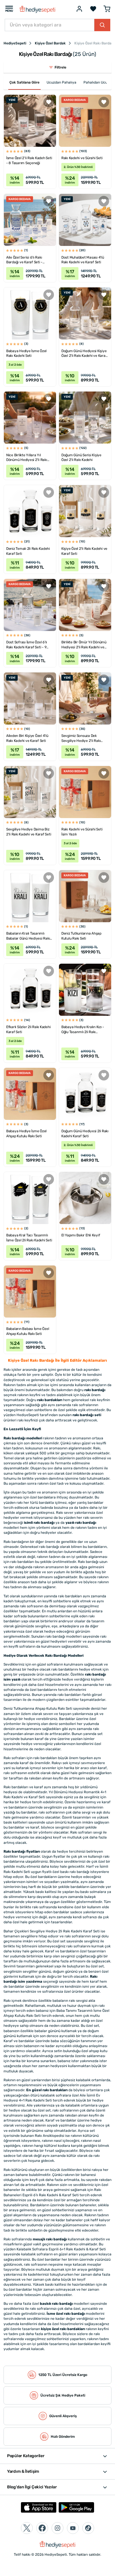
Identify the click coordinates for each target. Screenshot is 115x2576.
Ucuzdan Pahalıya (61, 82)
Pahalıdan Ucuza (97, 82)
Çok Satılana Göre (24, 82)
